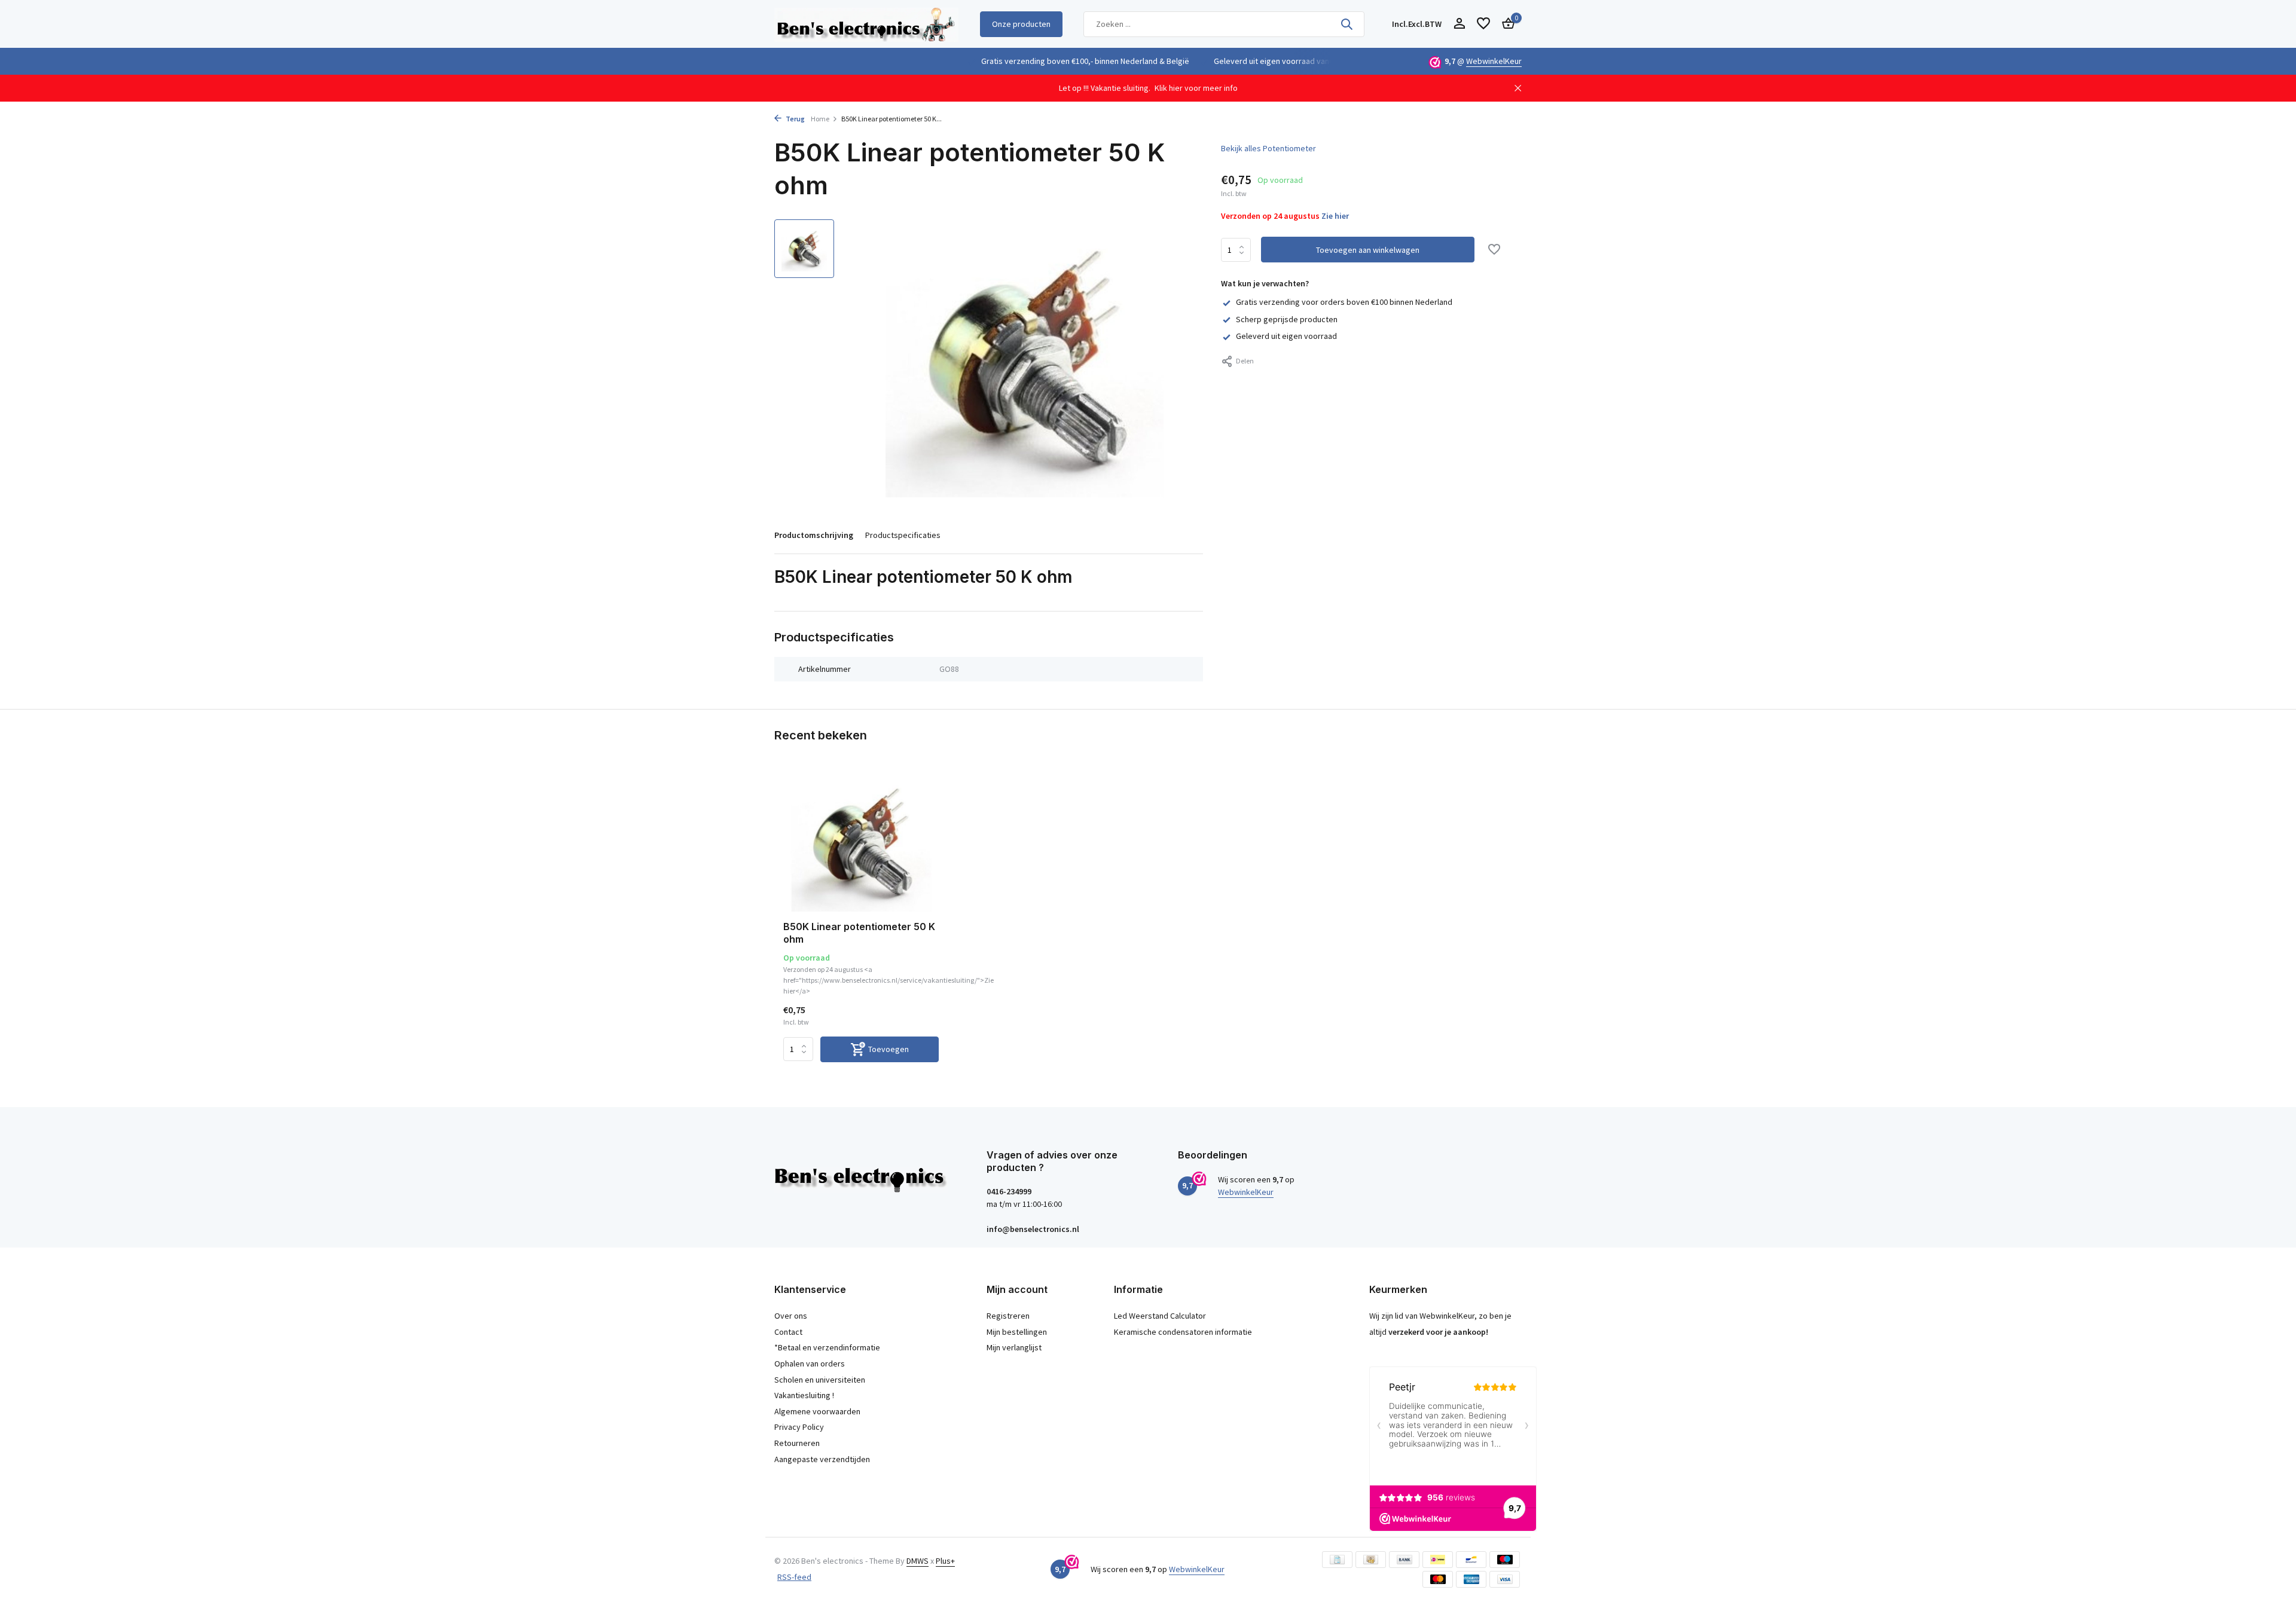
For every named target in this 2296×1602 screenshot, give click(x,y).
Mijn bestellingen (1017, 1332)
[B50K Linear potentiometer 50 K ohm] (861, 843)
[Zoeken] (1347, 24)
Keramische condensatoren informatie (1183, 1332)
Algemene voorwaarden (817, 1411)
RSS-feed (794, 1577)
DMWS (918, 1561)
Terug (795, 119)
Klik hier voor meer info (1196, 88)
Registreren (1008, 1316)
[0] (1505, 24)
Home (820, 119)
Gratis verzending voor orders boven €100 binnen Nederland (1344, 302)
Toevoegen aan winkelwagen (1368, 250)
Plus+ (945, 1561)
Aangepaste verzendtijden (822, 1459)
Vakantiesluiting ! (804, 1395)
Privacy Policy (799, 1427)
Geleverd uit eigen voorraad (1286, 336)
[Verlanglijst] (1483, 24)
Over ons (791, 1316)
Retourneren (797, 1443)
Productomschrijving (814, 535)
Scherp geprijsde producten (1287, 319)
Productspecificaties (903, 535)
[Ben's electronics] (866, 24)
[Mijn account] (1459, 24)
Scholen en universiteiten (820, 1380)
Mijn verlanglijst (1014, 1347)
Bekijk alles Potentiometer (1268, 148)
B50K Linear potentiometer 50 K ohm (859, 933)
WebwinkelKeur (1494, 61)
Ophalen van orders (810, 1363)
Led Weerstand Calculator (1160, 1316)
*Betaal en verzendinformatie (827, 1347)
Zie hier (1335, 216)
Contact (788, 1332)
